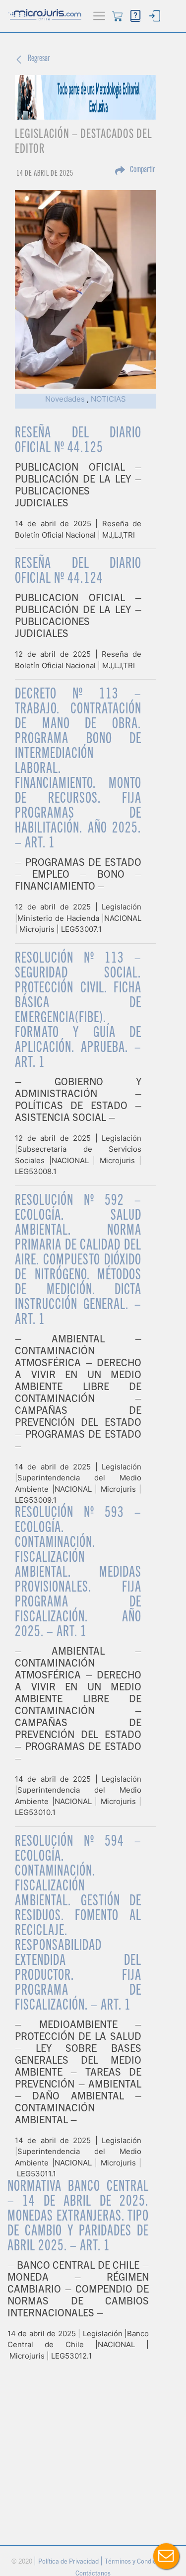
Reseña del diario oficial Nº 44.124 (78, 572)
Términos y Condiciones (139, 2562)
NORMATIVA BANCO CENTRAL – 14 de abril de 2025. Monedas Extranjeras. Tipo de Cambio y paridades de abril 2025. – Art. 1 (78, 2217)
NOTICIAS (108, 399)
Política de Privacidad (69, 2562)
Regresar (39, 59)
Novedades (65, 399)
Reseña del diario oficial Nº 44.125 (78, 441)
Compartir (142, 170)
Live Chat (166, 2556)
